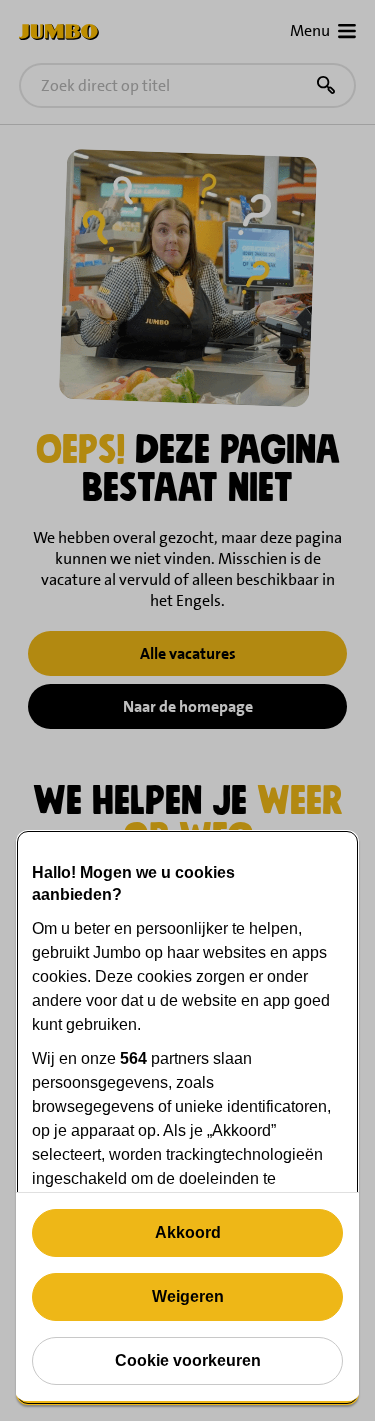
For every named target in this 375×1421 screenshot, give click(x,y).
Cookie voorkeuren (188, 1360)
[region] (187, 1117)
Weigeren (188, 1296)
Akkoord (188, 1232)
